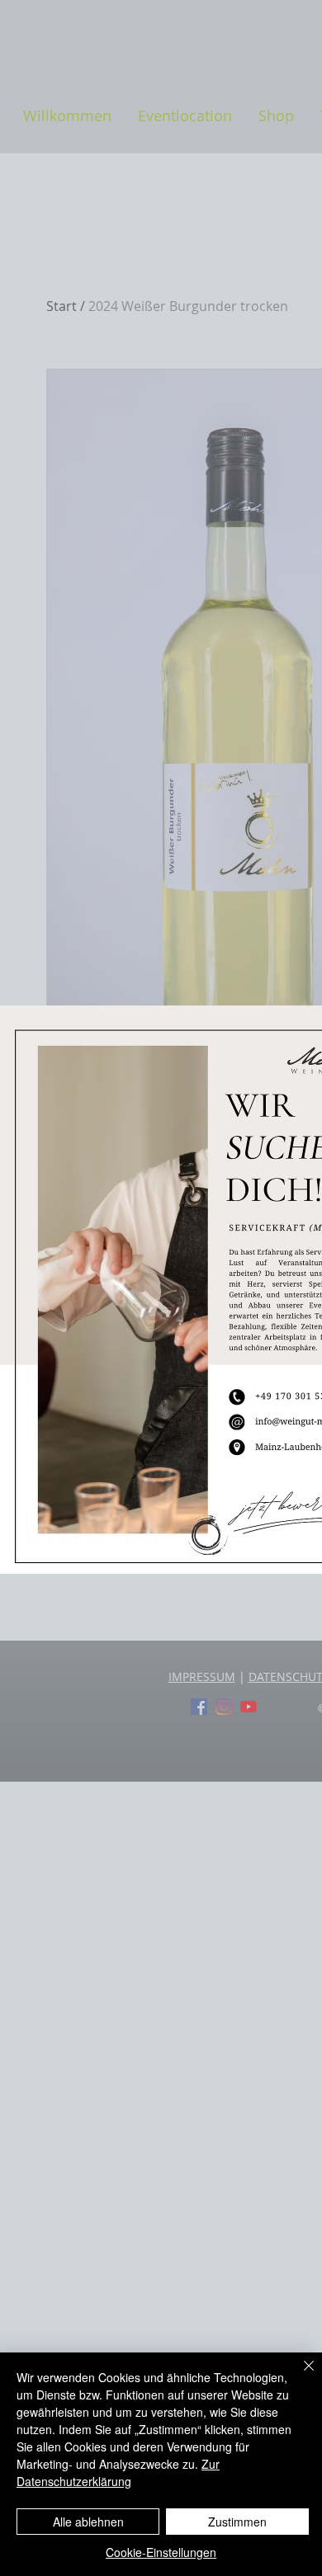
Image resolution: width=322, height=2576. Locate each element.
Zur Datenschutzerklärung (118, 2472)
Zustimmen (237, 2522)
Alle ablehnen (88, 2522)
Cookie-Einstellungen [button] (161, 2552)
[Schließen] (299, 2376)
